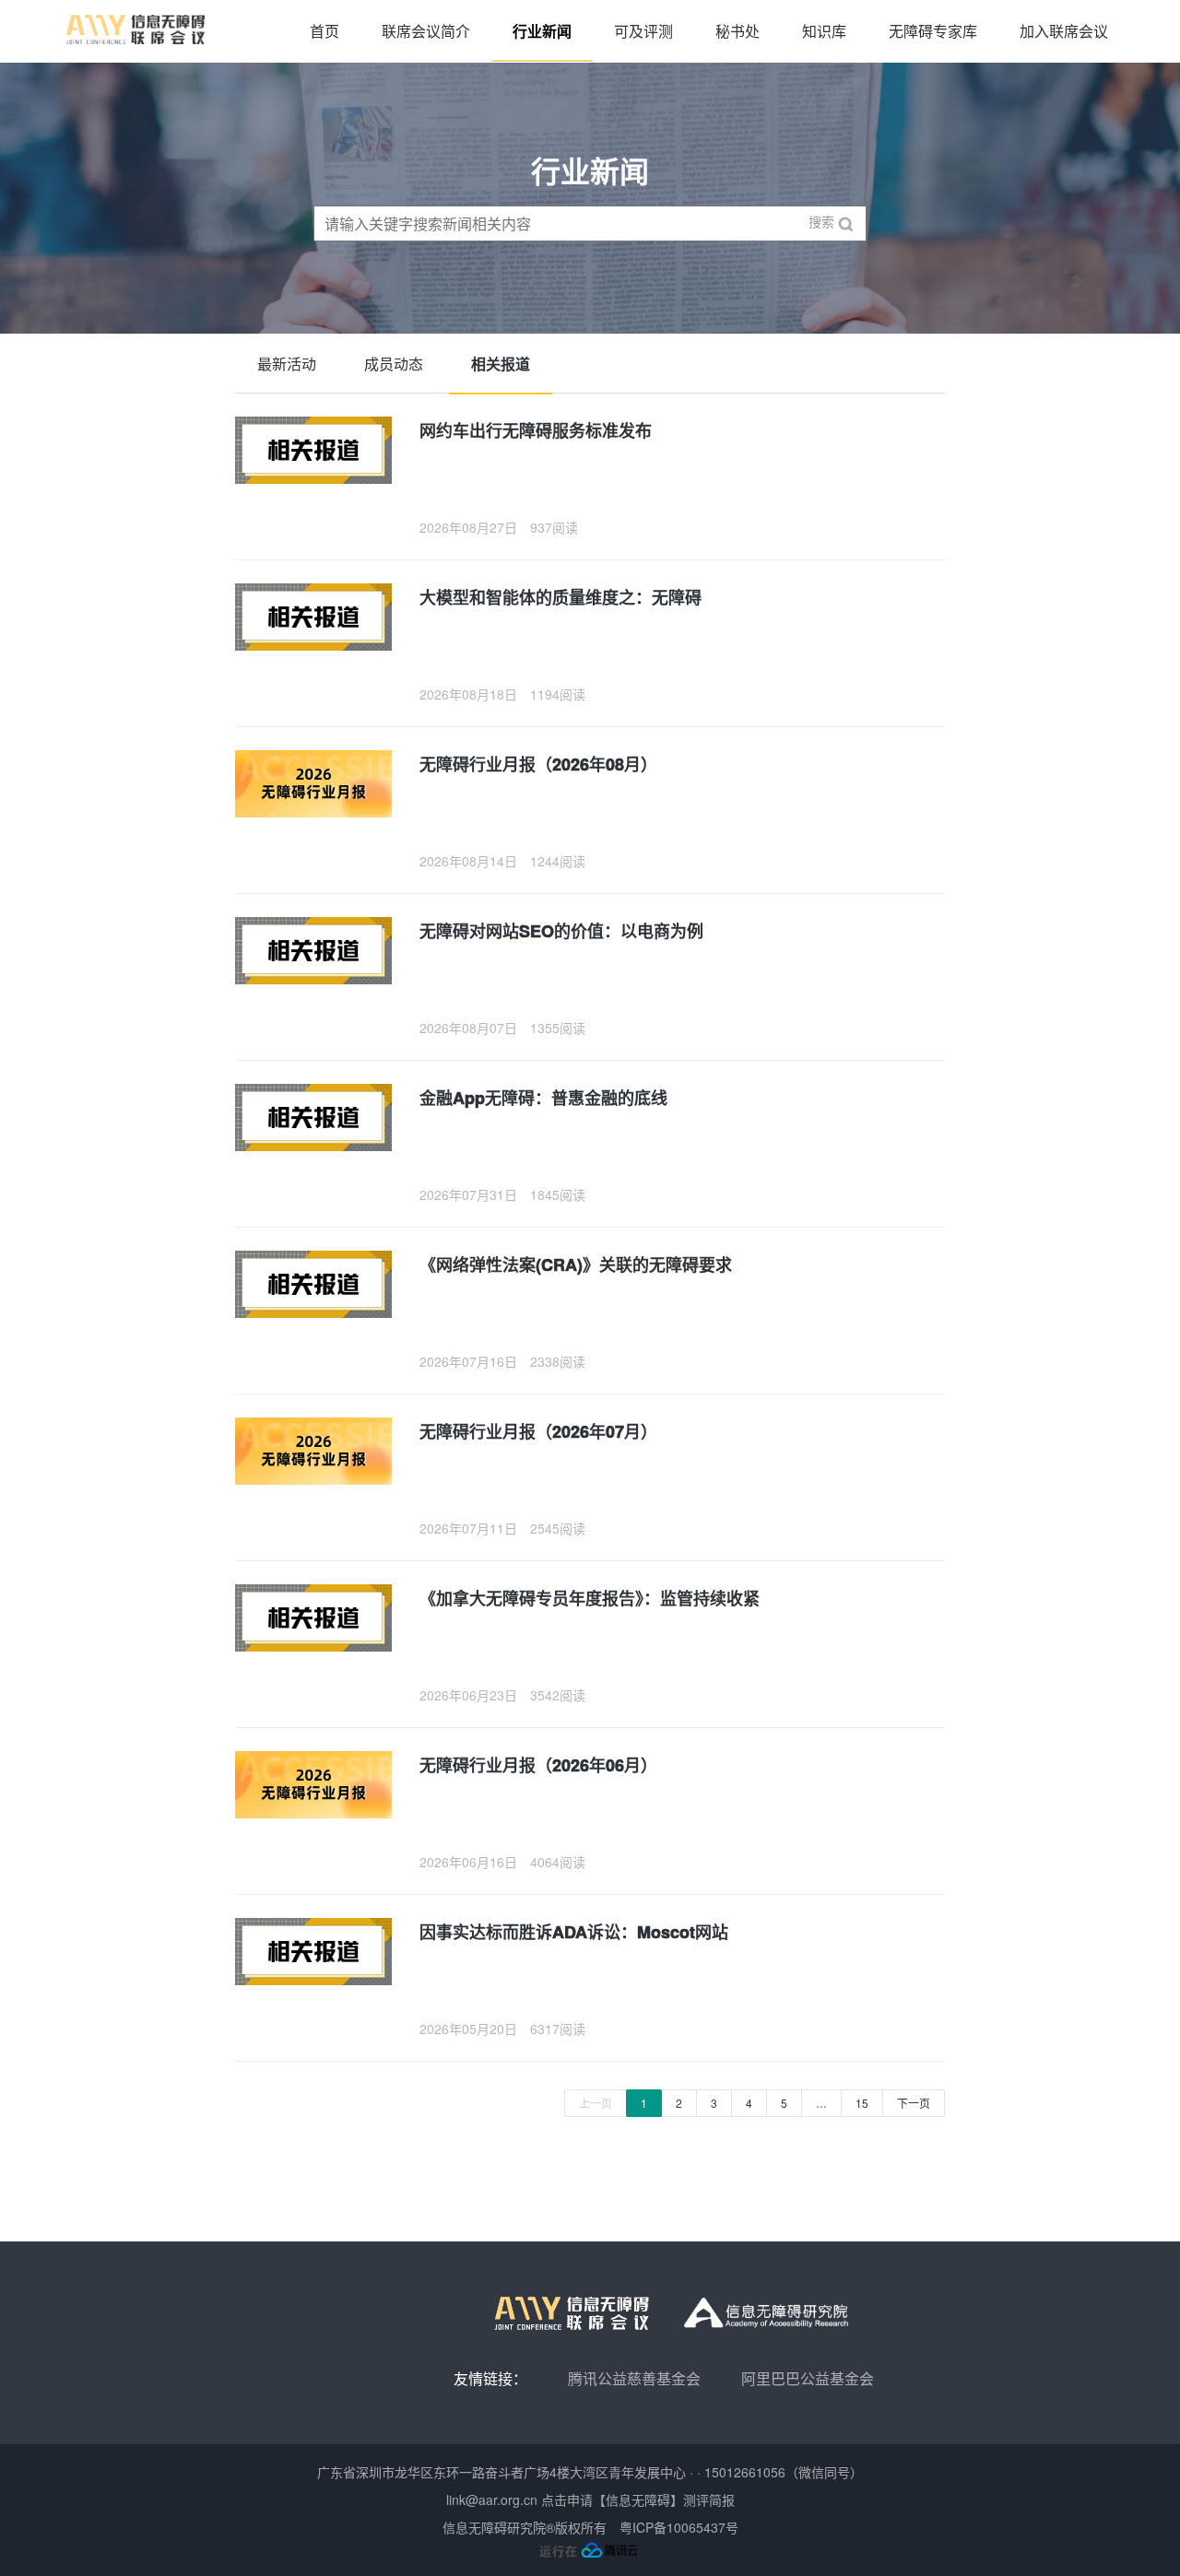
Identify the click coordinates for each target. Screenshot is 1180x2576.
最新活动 (287, 364)
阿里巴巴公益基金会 (808, 2378)
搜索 (823, 221)
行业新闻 (542, 31)
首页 (324, 31)
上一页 (596, 2103)
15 (862, 2103)
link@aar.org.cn (492, 2500)
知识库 (824, 31)
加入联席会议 (1064, 31)
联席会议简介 (426, 31)
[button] (682, 476)
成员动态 (394, 364)
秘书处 (737, 31)
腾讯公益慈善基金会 (634, 2378)
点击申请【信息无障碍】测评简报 (638, 2500)
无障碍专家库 (933, 31)
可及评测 (643, 31)
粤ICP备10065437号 (679, 2527)
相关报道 (501, 364)
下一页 (914, 2103)
